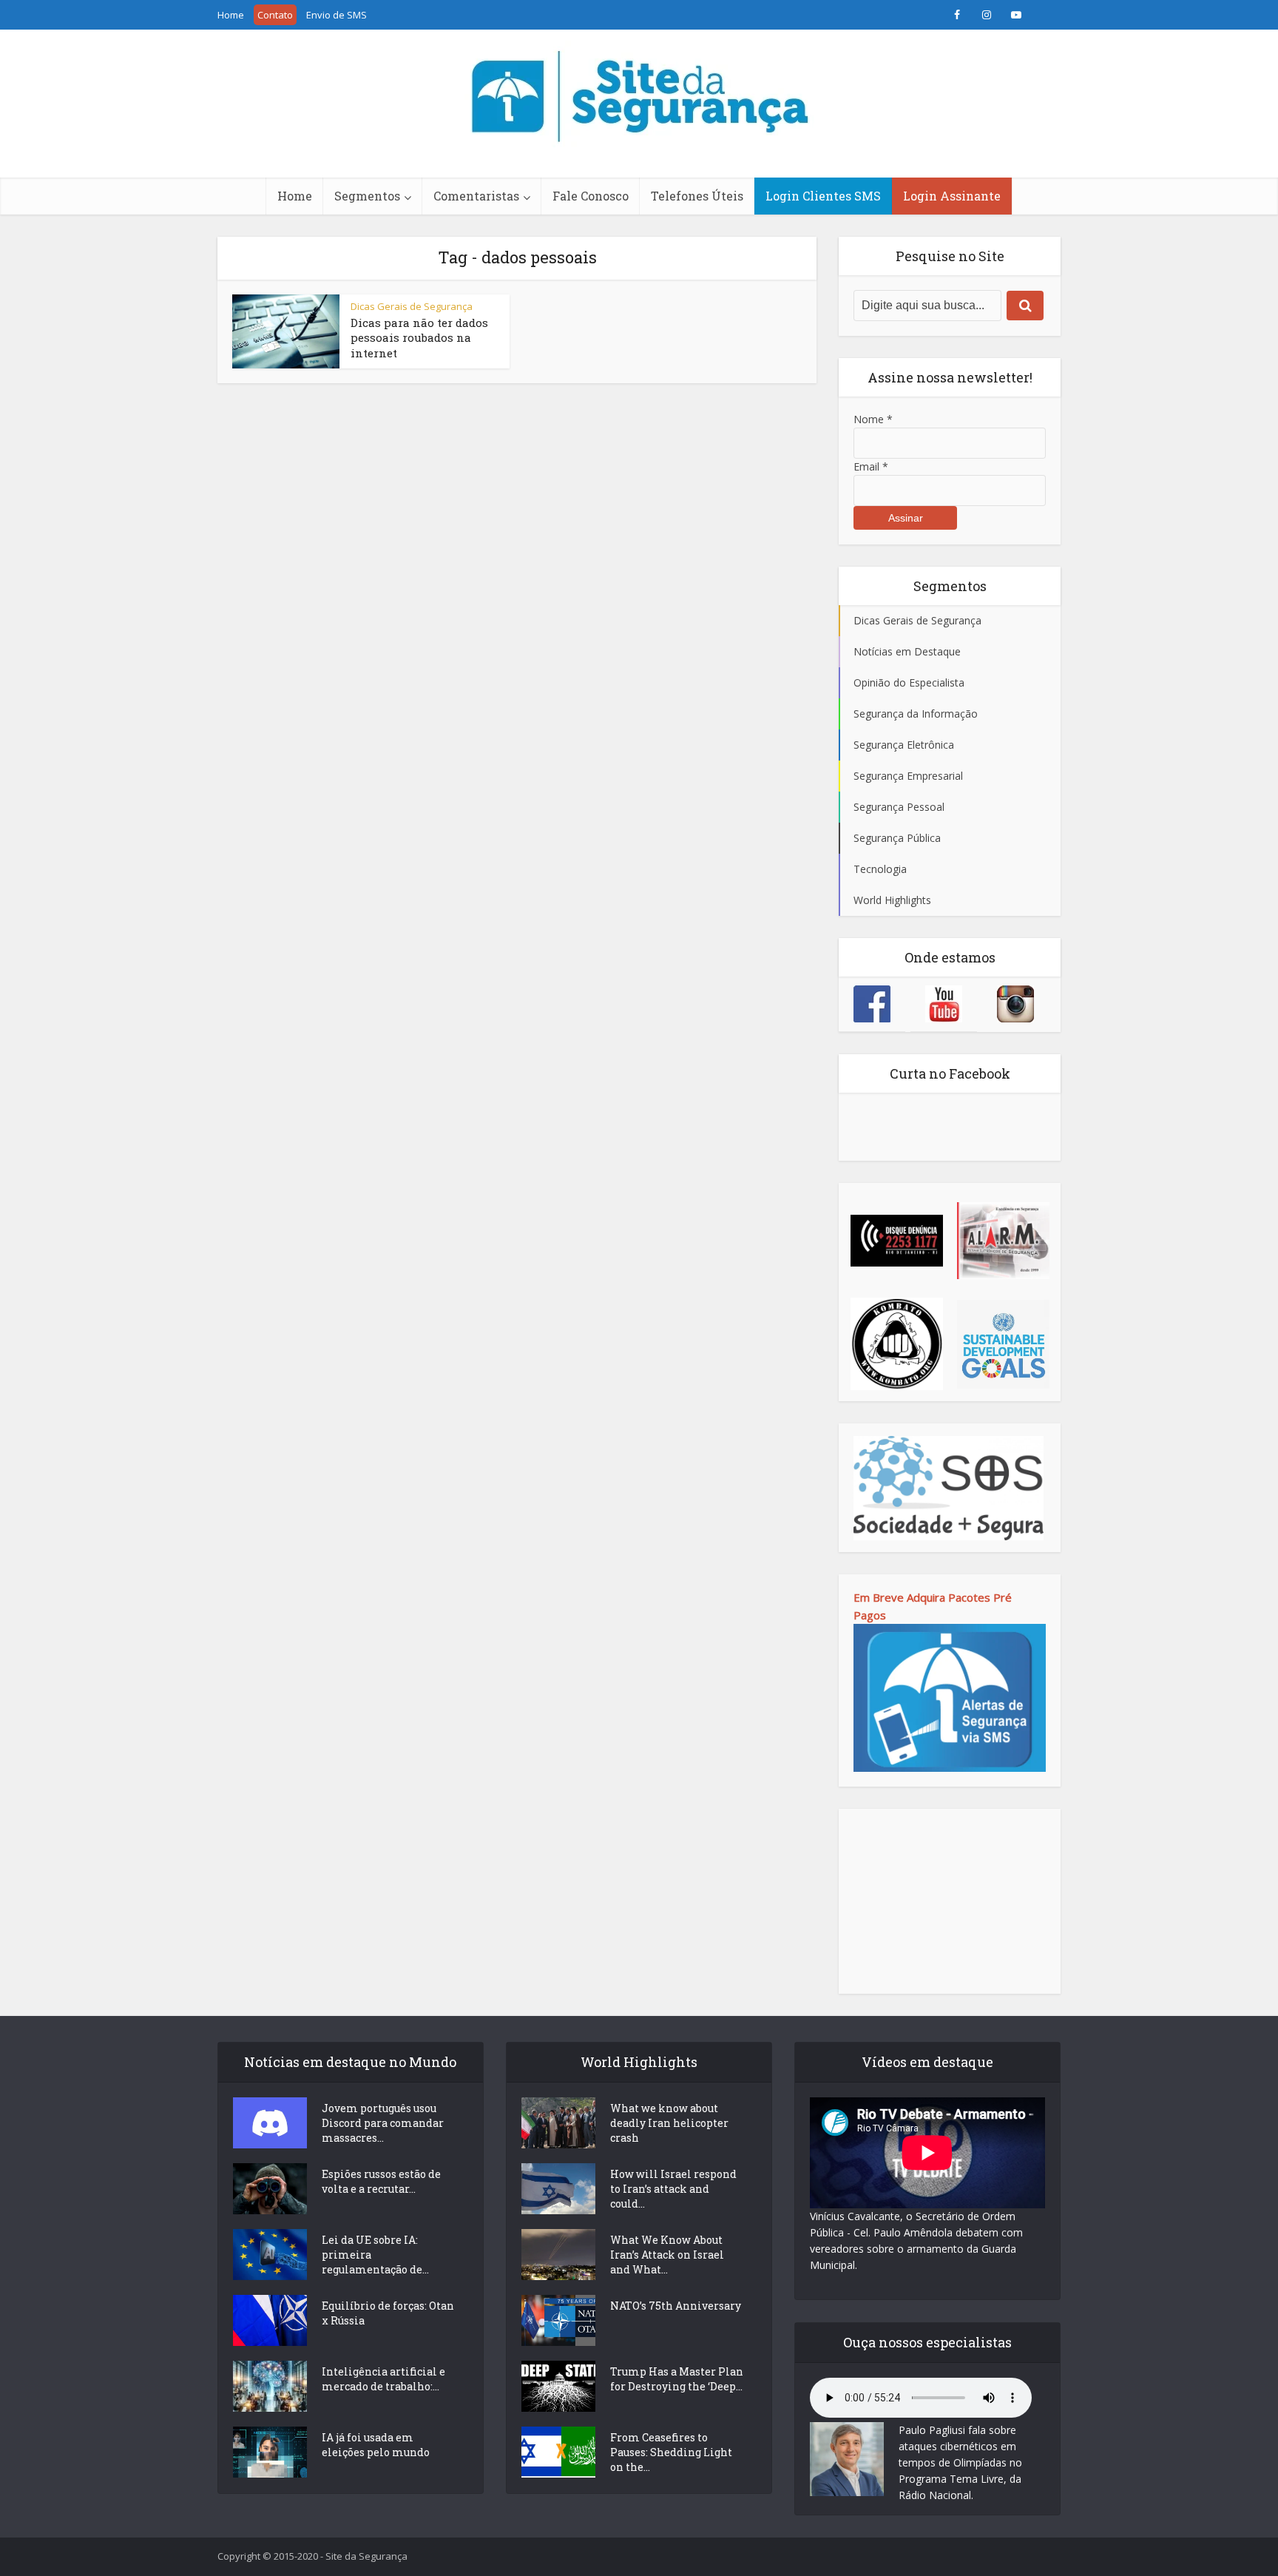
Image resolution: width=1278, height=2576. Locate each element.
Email (871, 466)
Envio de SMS (337, 15)
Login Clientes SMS (823, 196)
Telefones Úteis (697, 196)
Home (231, 15)
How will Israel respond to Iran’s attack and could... (673, 2189)
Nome (873, 419)
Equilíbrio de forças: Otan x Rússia (388, 2313)
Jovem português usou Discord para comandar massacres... (383, 2123)
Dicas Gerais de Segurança (412, 306)
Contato (275, 15)
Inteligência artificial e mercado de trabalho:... (383, 2379)
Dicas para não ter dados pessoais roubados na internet (419, 338)
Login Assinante (952, 196)
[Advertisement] (950, 1901)
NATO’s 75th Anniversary (676, 2306)
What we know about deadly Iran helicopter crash (669, 2123)
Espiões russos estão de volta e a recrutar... (381, 2181)
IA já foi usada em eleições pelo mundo (376, 2445)
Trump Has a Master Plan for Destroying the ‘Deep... (677, 2379)
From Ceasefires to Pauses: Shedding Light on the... (671, 2452)
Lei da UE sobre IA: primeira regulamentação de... (375, 2255)
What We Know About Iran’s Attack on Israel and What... (667, 2255)
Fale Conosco (591, 196)
